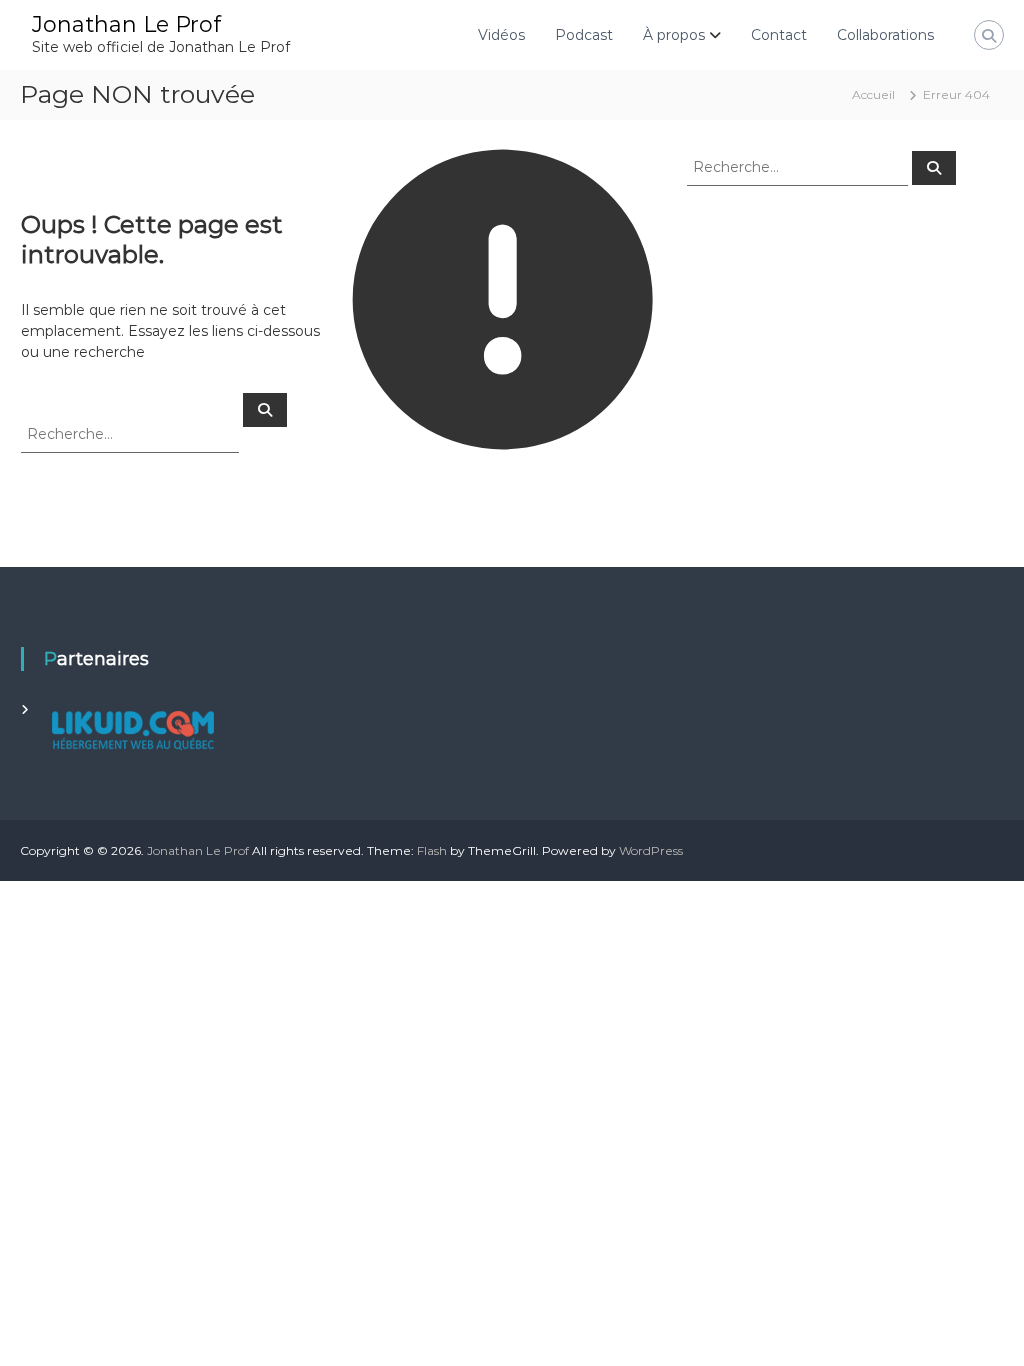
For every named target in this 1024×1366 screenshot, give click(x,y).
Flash (432, 850)
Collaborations (885, 35)
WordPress (651, 850)
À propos (674, 35)
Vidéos (501, 35)
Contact (779, 35)
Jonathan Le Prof (126, 24)
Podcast (584, 35)
